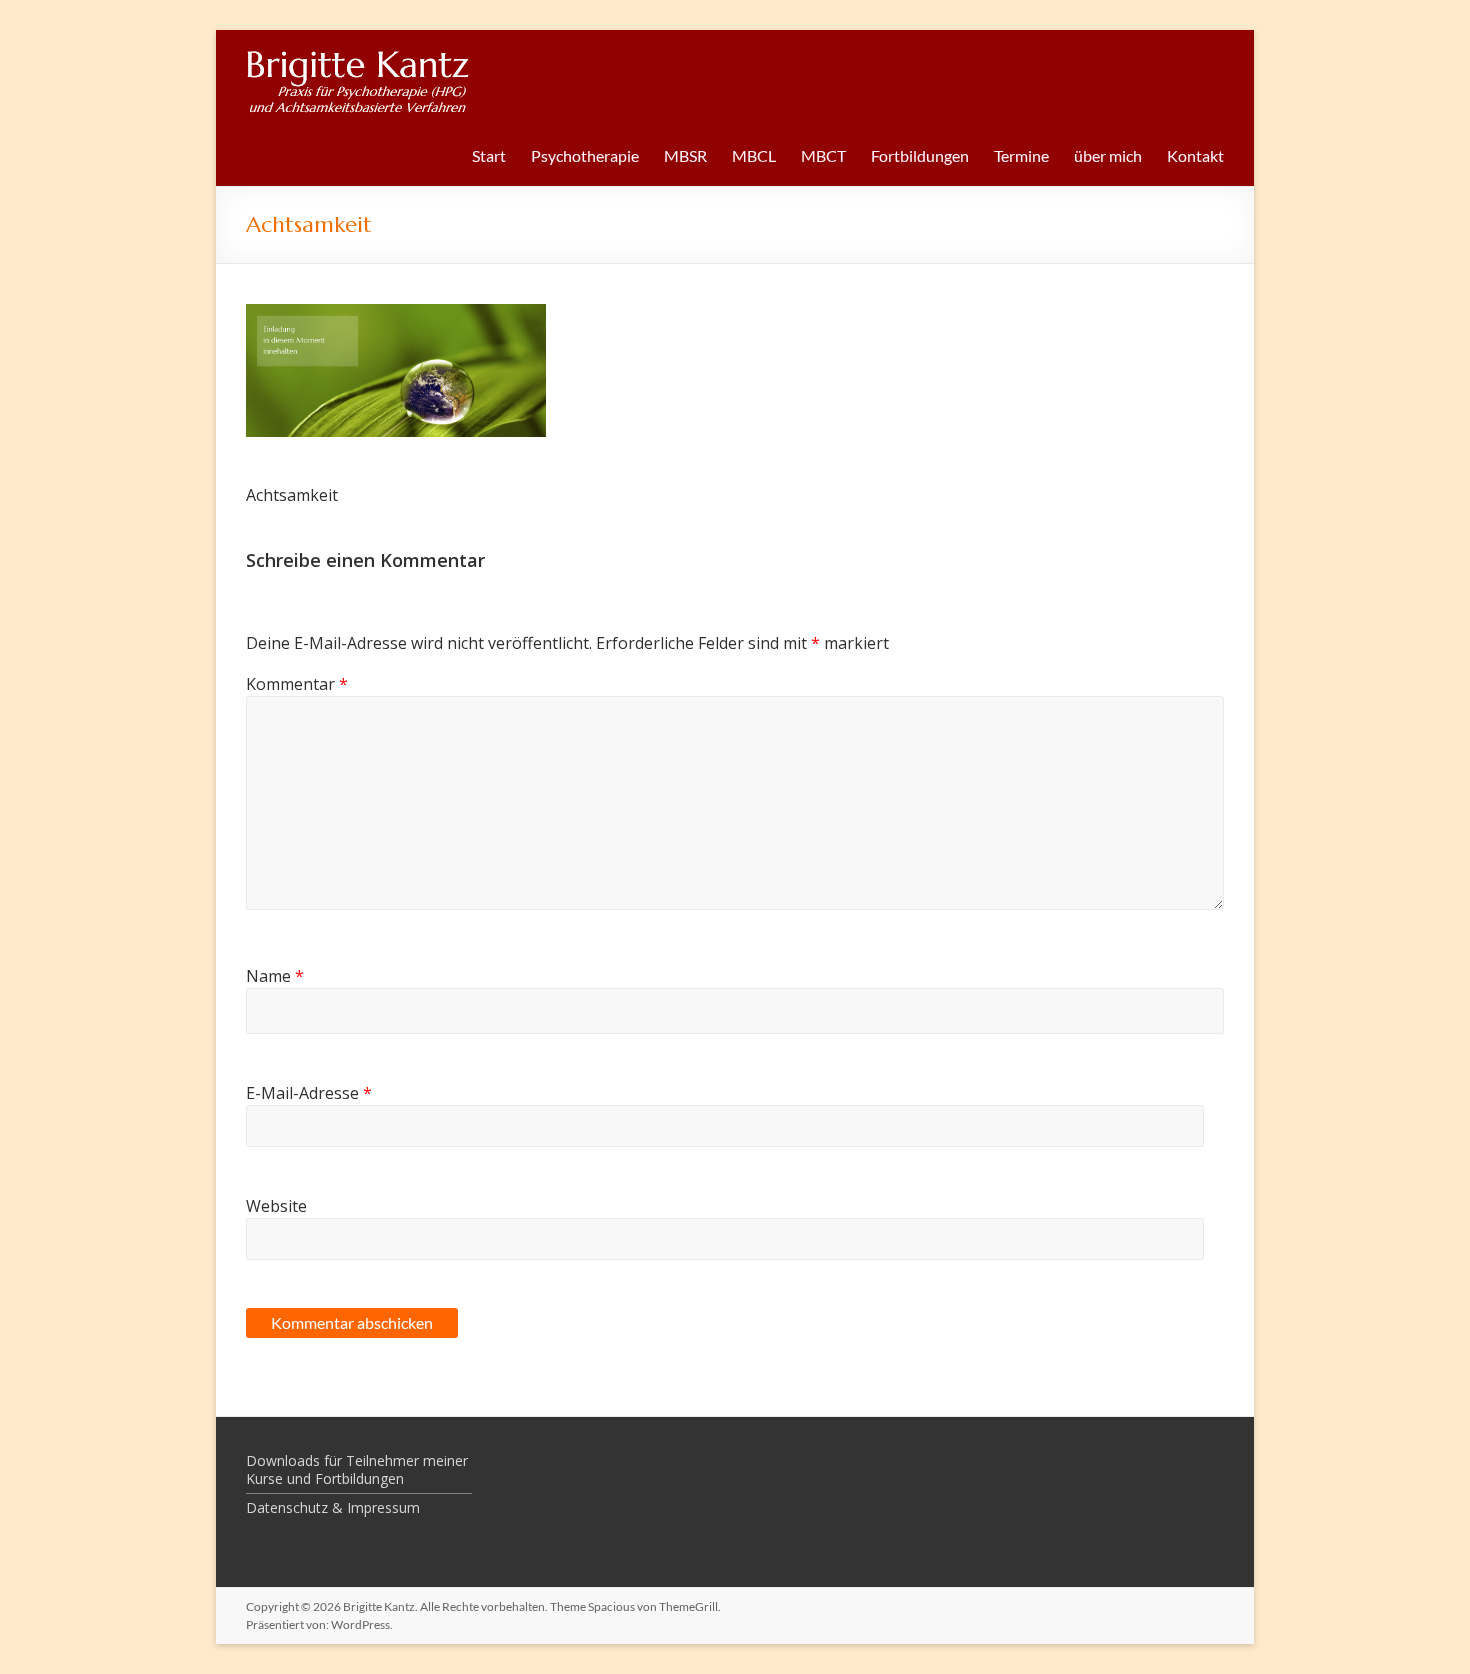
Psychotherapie (585, 155)
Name (275, 976)
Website (276, 1206)
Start (489, 155)
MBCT (823, 155)
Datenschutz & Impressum (333, 1507)
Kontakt (1195, 155)
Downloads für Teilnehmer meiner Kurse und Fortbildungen (357, 1469)
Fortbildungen (920, 155)
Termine (1021, 155)
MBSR (685, 155)
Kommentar (297, 684)
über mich (1108, 155)
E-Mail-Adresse (309, 1093)
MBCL (754, 155)
